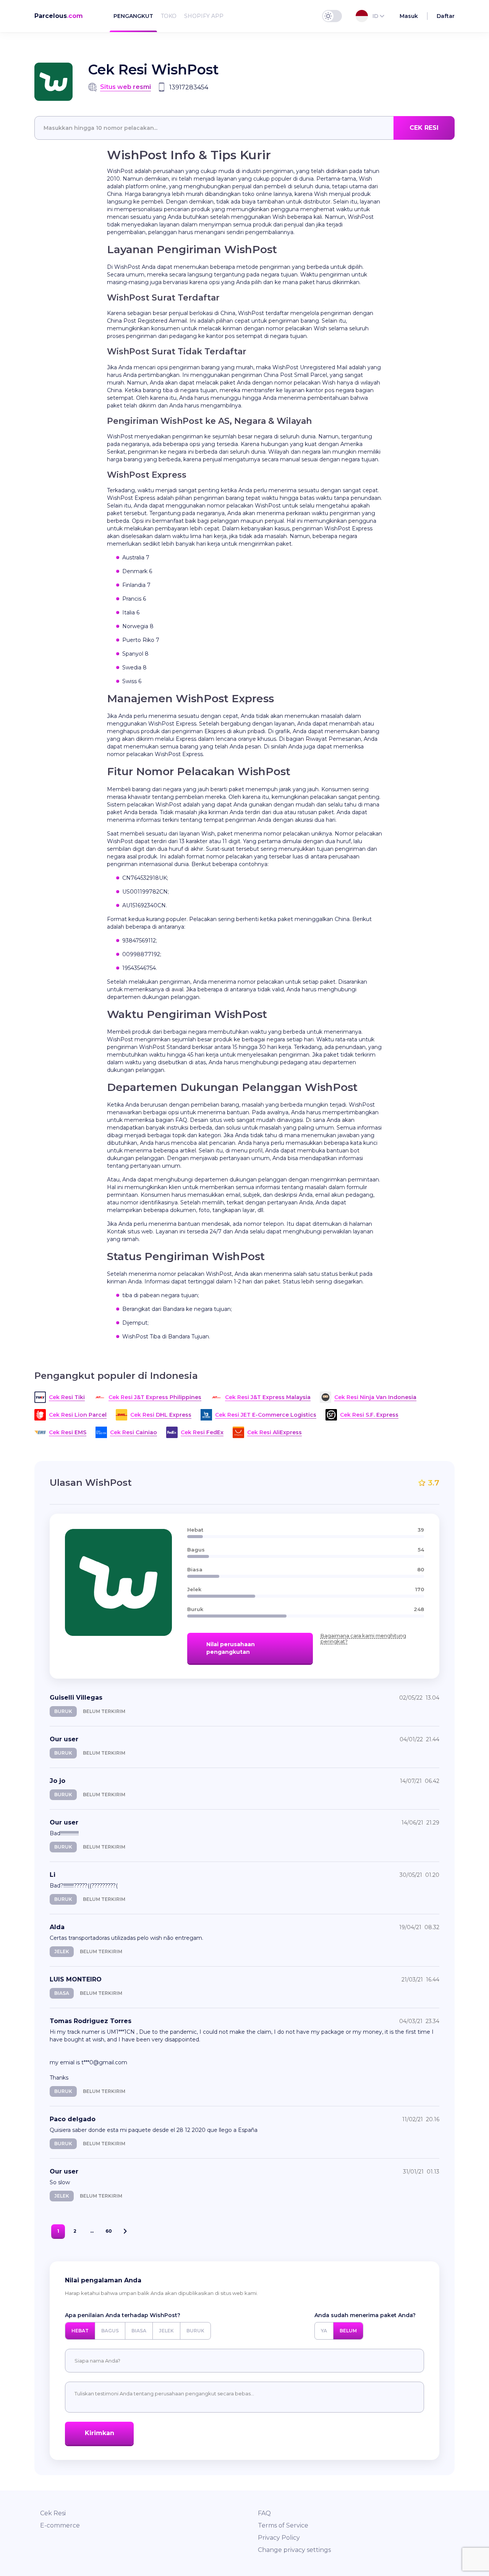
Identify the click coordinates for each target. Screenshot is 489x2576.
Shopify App (204, 16)
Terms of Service (283, 2525)
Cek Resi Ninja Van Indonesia (375, 1397)
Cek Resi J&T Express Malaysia (268, 1397)
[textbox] (244, 128)
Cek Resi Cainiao (134, 1432)
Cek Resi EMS (68, 1432)
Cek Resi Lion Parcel (78, 1415)
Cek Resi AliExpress (274, 1432)
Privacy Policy (279, 2538)
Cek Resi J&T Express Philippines (155, 1397)
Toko (169, 16)
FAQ (264, 2513)
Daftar (446, 16)
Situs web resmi (125, 87)
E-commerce (60, 2525)
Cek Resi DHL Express (161, 1415)
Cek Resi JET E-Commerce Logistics (266, 1415)
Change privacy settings (294, 2550)
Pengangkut (133, 16)
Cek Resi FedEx (202, 1432)
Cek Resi (53, 2513)
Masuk (409, 16)
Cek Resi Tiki (67, 1397)
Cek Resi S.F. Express (369, 1415)
